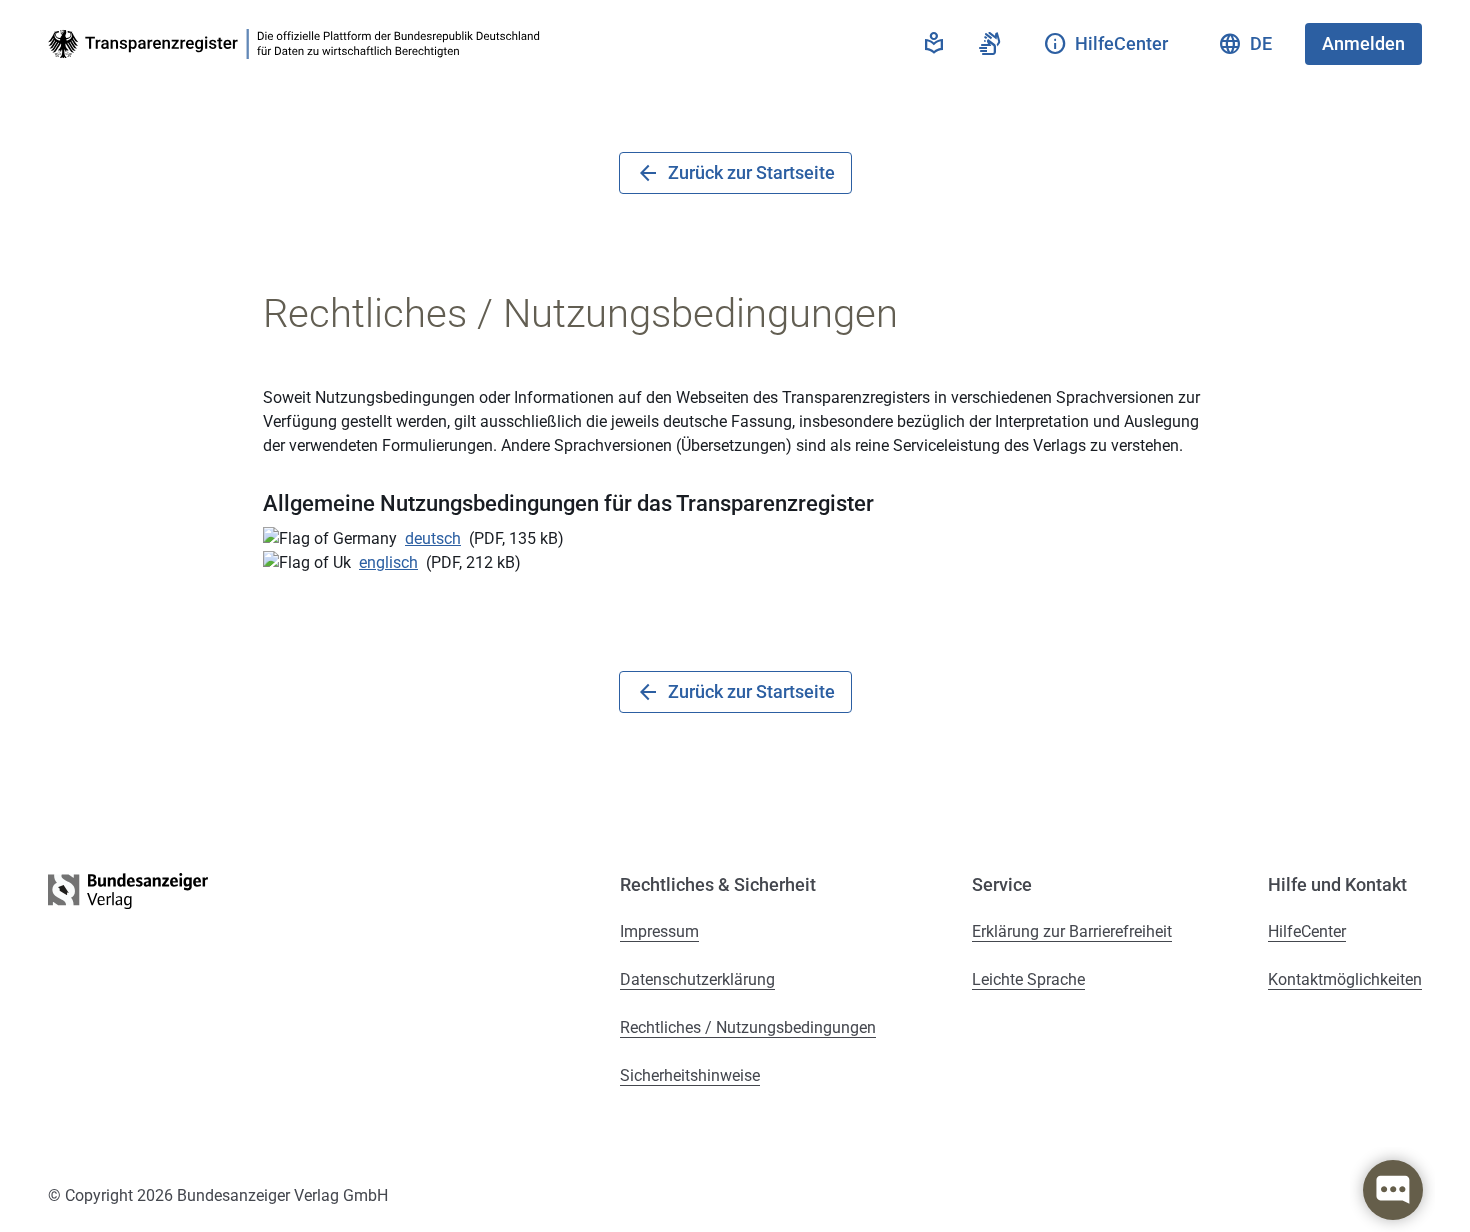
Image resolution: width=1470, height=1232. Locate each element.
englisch (388, 562)
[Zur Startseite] (298, 44)
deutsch (433, 538)
